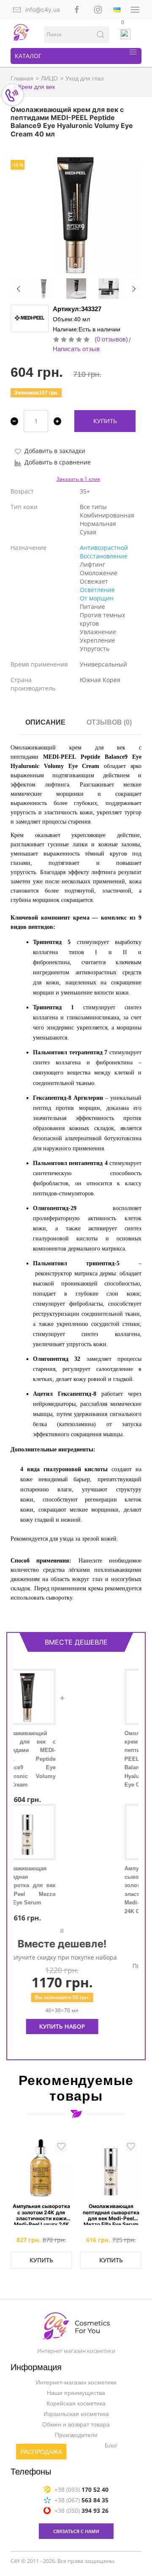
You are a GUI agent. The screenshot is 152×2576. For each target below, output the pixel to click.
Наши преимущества (76, 2393)
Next (133, 289)
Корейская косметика (76, 2403)
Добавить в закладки (55, 451)
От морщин (97, 598)
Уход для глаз (84, 78)
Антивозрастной (104, 548)
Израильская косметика (76, 2414)
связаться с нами (76, 2531)
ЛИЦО (49, 78)
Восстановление (104, 556)
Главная (22, 78)
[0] (126, 34)
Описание (45, 722)
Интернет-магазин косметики (76, 2382)
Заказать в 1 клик (78, 479)
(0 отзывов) (111, 339)
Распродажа (41, 2452)
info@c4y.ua (43, 9)
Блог (111, 2445)
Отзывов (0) (109, 722)
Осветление (97, 590)
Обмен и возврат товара (76, 2424)
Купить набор (76, 2035)
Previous (19, 289)
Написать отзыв (76, 349)
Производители (76, 2435)
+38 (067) (81, 2500)
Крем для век (37, 87)
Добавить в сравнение (58, 462)
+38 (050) (81, 2510)
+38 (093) (81, 2489)
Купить (105, 421)
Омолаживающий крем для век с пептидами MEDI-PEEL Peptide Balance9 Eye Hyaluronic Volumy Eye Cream (42, 1759)
